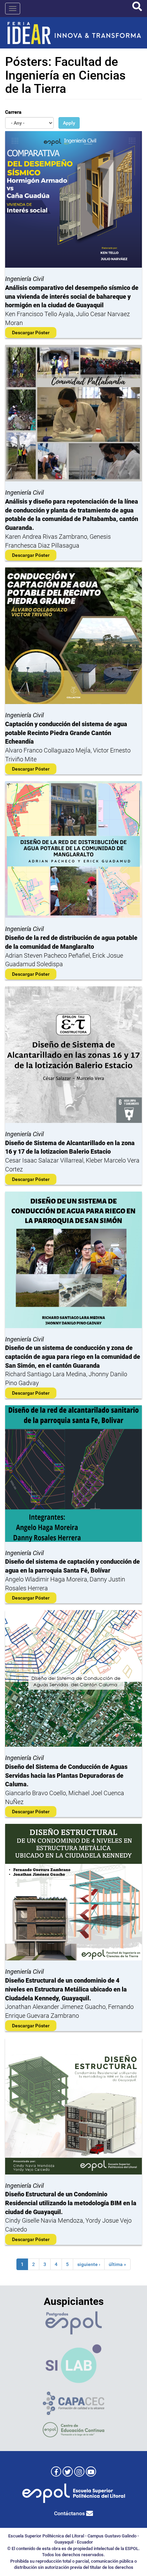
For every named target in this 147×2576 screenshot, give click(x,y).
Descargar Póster (31, 333)
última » (117, 2264)
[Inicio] (73, 33)
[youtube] (91, 2472)
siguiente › (89, 2264)
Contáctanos (70, 2513)
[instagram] (79, 2472)
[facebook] (56, 2472)
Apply (69, 123)
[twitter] (68, 2472)
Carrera (13, 112)
